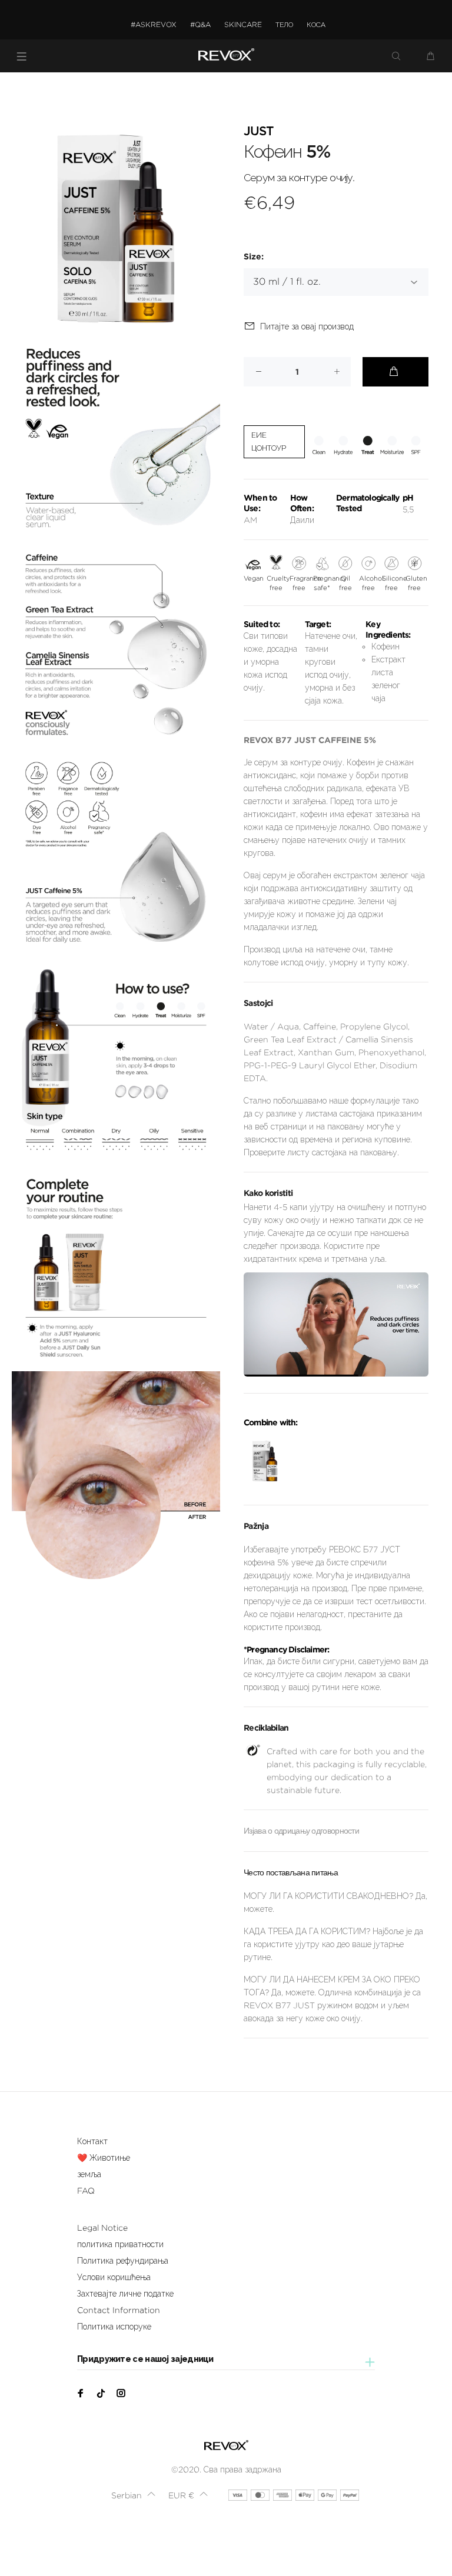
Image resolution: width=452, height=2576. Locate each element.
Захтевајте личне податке (125, 2294)
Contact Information (119, 2310)
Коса (316, 24)
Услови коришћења (114, 2277)
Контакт (92, 2141)
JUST (258, 131)
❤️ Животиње (104, 2158)
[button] (133, 2495)
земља (89, 2174)
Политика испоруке (114, 2327)
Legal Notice (102, 2228)
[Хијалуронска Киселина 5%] (265, 1461)
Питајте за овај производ (307, 326)
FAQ (86, 2191)
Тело (284, 24)
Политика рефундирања (123, 2261)
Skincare (243, 24)
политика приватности (120, 2244)
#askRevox (154, 24)
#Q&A (200, 24)
